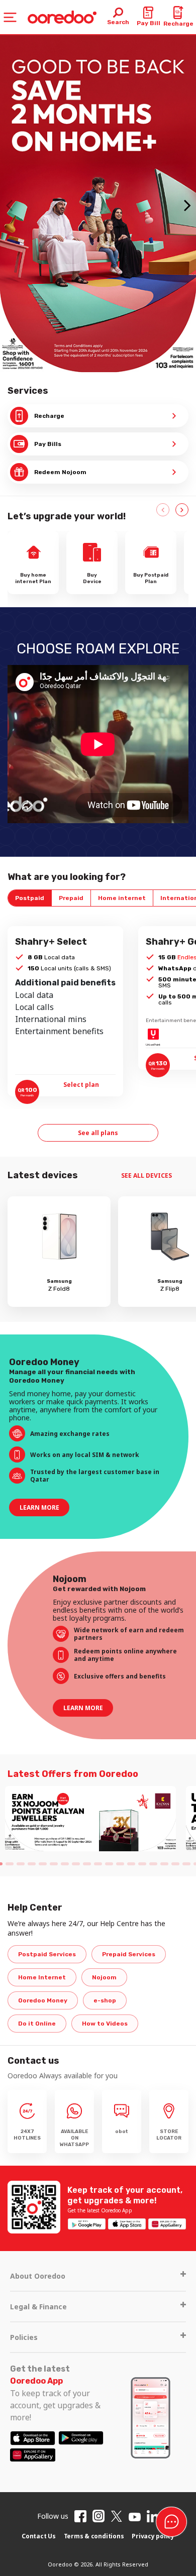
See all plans (98, 1133)
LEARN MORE (39, 1507)
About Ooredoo (38, 2276)
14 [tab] (142, 1864)
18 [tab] (186, 1864)
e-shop (105, 2000)
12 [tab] (120, 1864)
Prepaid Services (129, 1954)
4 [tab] (32, 1864)
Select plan (82, 1085)
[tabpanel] (90, 1819)
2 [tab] (10, 1864)
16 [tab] (164, 1864)
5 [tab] (43, 1864)
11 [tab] (109, 1864)
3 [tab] (21, 1864)
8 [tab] (76, 1864)
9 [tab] (87, 1864)
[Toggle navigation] (10, 17)
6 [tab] (54, 1864)
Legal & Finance (38, 2307)
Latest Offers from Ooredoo (73, 1774)
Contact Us (39, 2536)
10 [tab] (98, 1864)
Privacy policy (153, 2536)
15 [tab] (153, 1864)
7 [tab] (65, 1864)
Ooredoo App (36, 2381)
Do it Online (37, 2024)
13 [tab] (131, 1864)
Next (182, 510)
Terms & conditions (94, 2536)
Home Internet (42, 1977)
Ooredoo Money (43, 2000)
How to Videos (105, 2024)
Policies (24, 2337)
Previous (163, 510)
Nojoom (104, 1977)
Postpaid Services (47, 1954)
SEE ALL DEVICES (147, 1175)
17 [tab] (175, 1864)
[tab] (30, 898)
